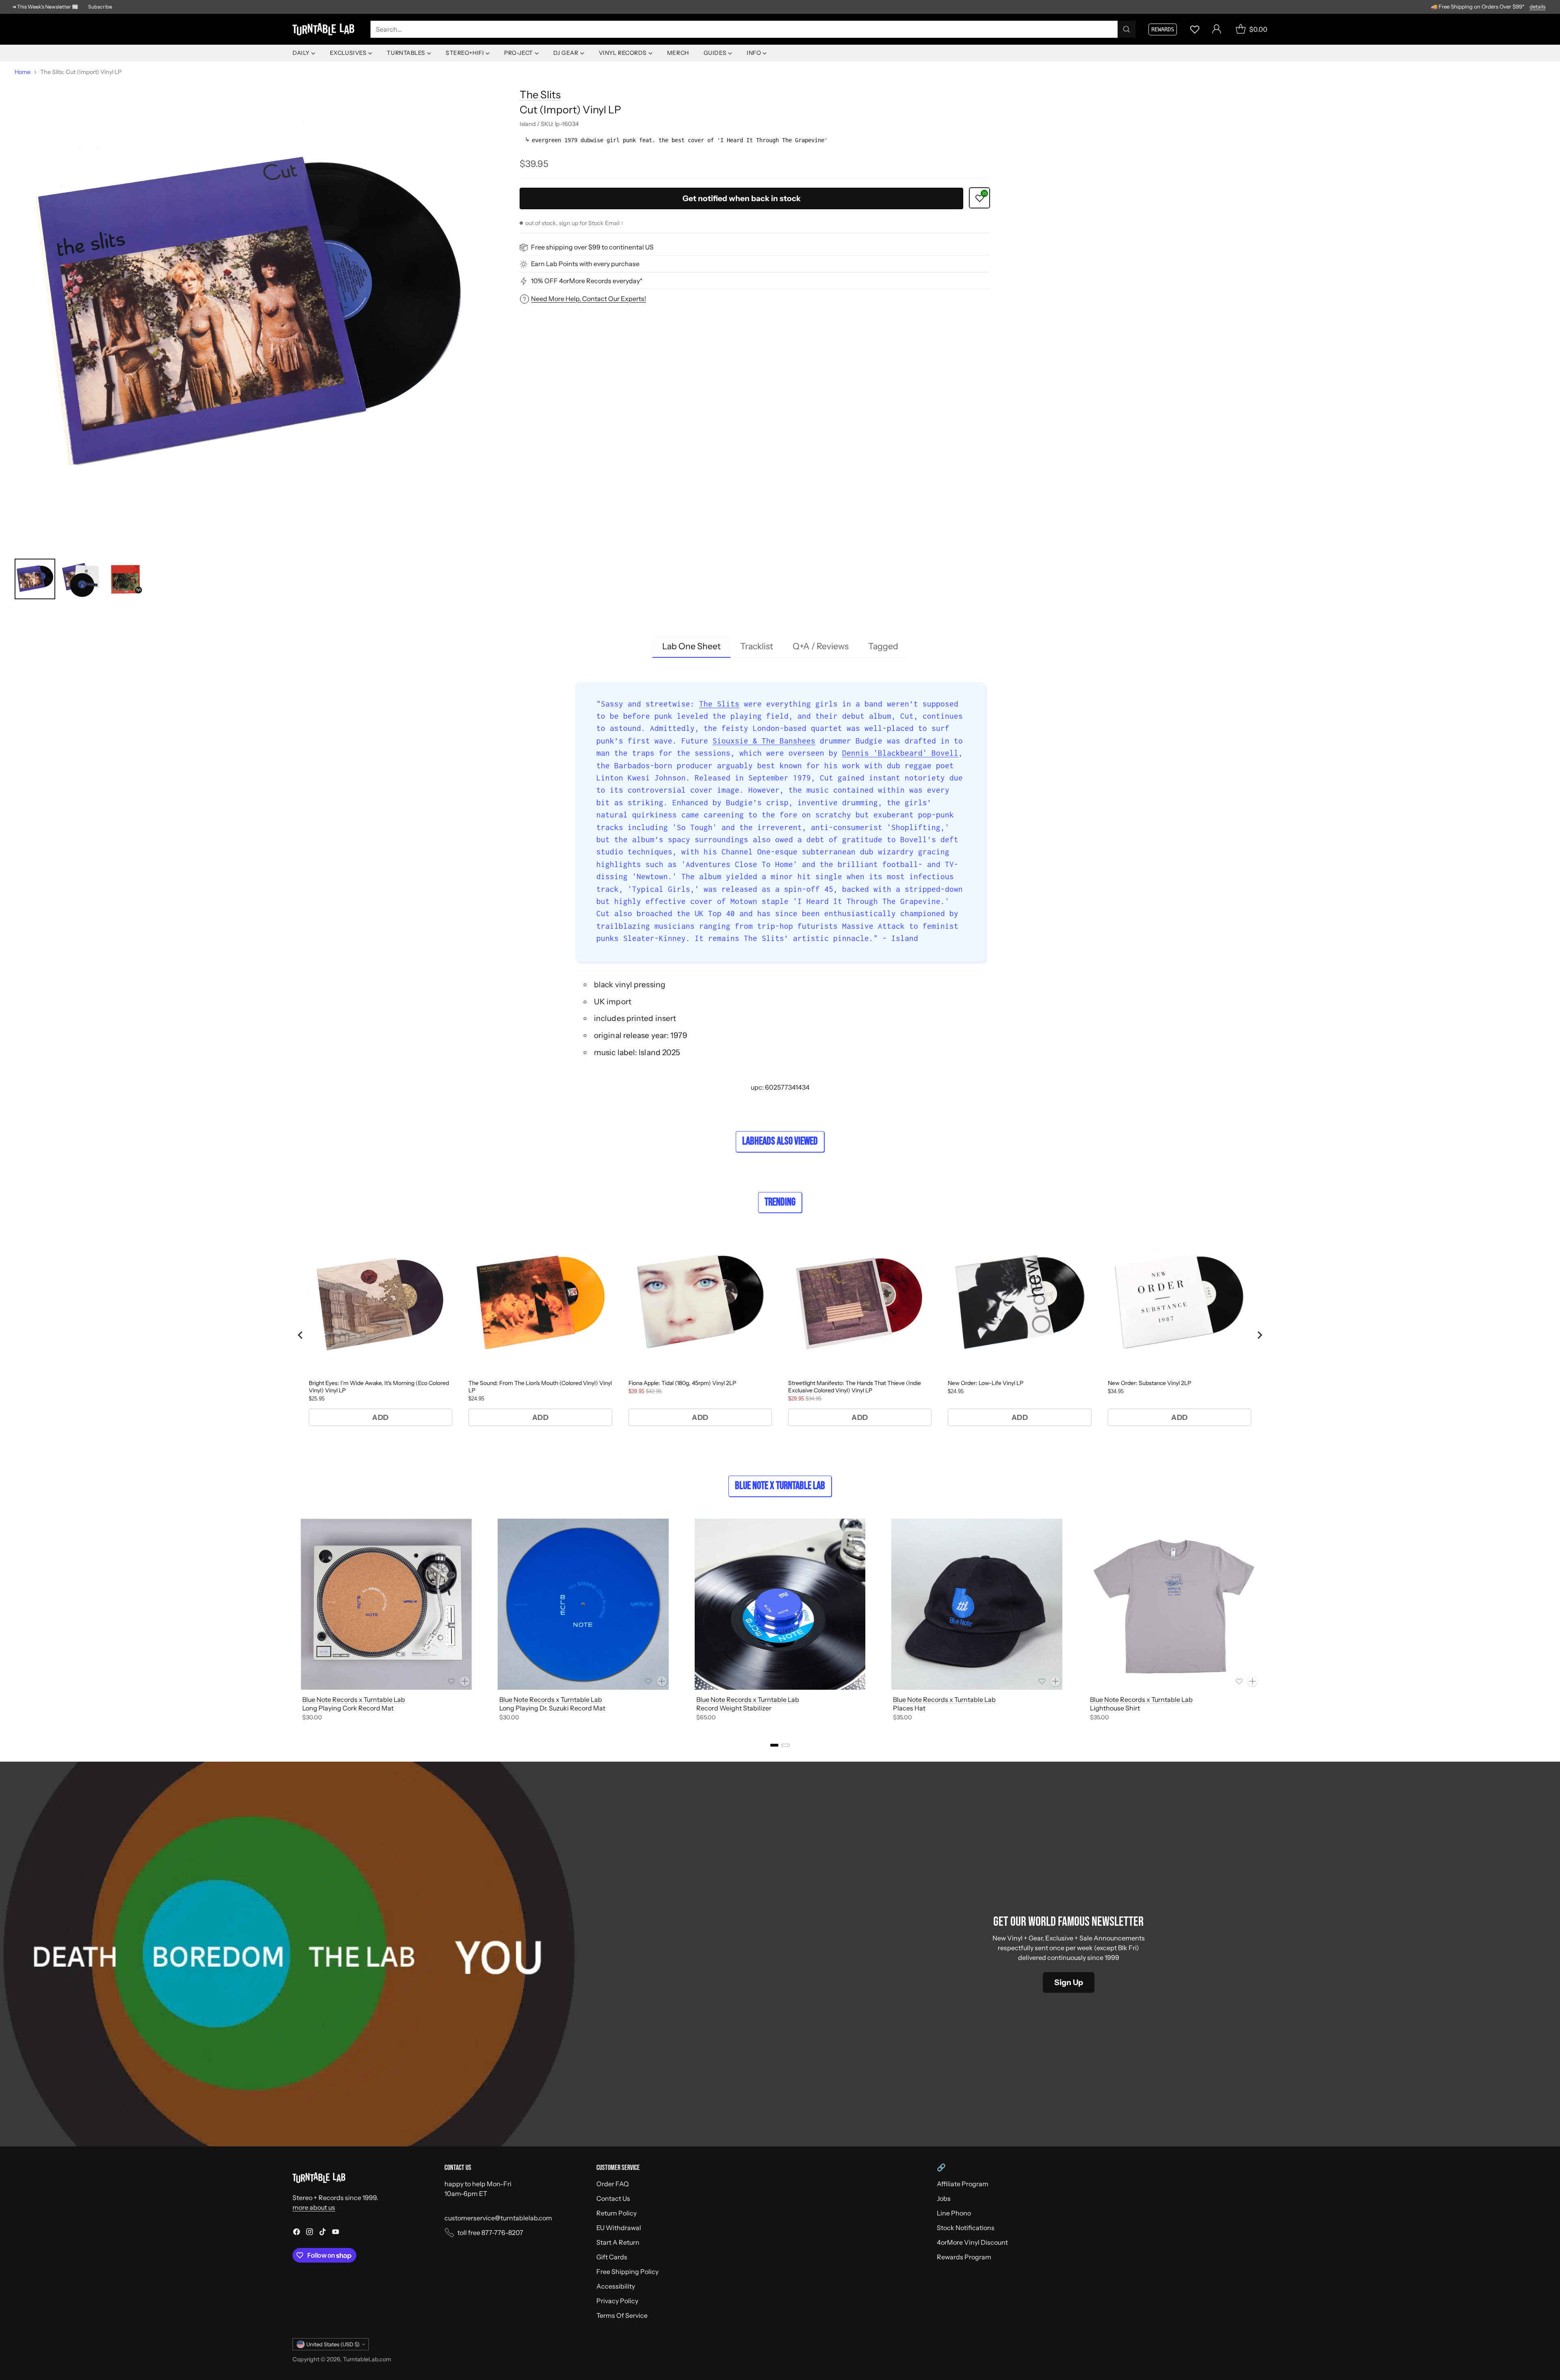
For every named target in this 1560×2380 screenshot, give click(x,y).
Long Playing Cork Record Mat (348, 1708)
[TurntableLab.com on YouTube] (336, 2233)
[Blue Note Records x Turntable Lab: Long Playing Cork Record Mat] (386, 1604)
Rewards (1163, 29)
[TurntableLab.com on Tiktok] (323, 2233)
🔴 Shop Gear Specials (1520, 7)
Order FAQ (613, 2184)
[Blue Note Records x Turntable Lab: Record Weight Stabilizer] (780, 1604)
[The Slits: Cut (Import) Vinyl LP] (250, 315)
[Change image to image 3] (126, 579)
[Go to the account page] (1217, 29)
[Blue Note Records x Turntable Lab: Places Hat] (977, 1604)
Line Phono (954, 2213)
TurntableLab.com (367, 2359)
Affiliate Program (963, 2184)
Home (23, 72)
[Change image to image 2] (80, 579)
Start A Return (618, 2242)
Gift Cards (612, 2257)
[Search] (1127, 29)
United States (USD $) (333, 2344)
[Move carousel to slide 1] (774, 1745)
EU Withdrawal (619, 2228)
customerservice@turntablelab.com (498, 2218)
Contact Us (613, 2198)
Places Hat (909, 1708)
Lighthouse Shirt (1115, 1708)
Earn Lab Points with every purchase (585, 264)
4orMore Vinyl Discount (972, 2242)
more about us (314, 2207)
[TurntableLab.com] (325, 29)
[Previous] (292, 1621)
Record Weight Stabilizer (734, 1708)
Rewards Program (964, 2257)
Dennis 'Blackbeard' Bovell (900, 753)
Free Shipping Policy (627, 2272)
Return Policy (616, 2213)
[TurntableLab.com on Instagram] (310, 2233)
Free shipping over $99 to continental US (592, 247)
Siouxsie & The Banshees (764, 741)
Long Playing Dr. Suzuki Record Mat (552, 1708)
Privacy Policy (617, 2301)
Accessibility (616, 2286)
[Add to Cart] (465, 1681)
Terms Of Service (622, 2315)
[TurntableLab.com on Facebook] (297, 2233)
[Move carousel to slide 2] (786, 1745)
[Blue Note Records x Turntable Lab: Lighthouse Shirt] (1174, 1604)
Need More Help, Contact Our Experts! (588, 299)
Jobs (944, 2198)
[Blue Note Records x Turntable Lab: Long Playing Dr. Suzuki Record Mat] (583, 1604)
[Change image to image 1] (35, 579)
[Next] (1267, 1621)
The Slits (540, 94)
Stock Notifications (966, 2228)
